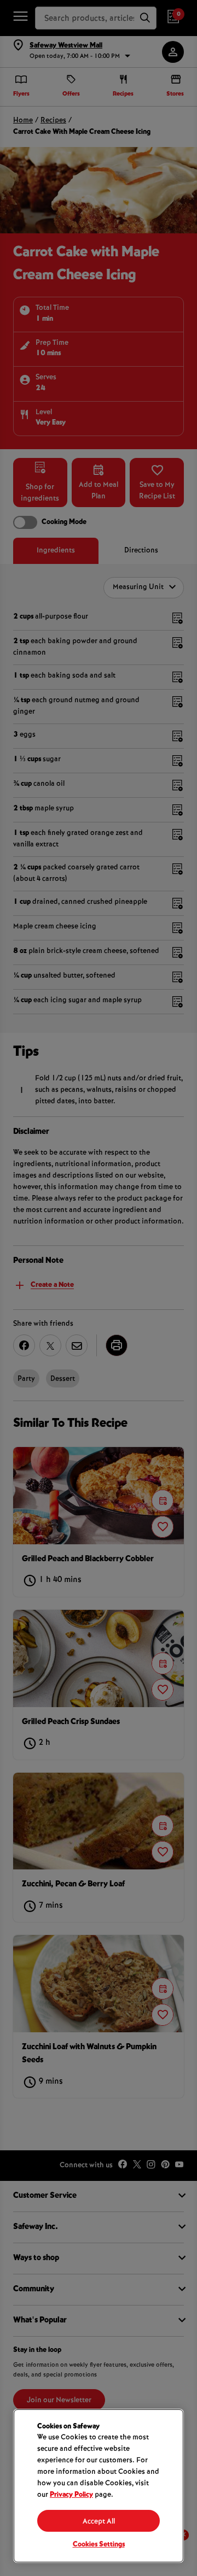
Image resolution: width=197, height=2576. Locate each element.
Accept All (99, 2522)
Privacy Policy (71, 2495)
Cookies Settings (99, 2545)
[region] (99, 2486)
